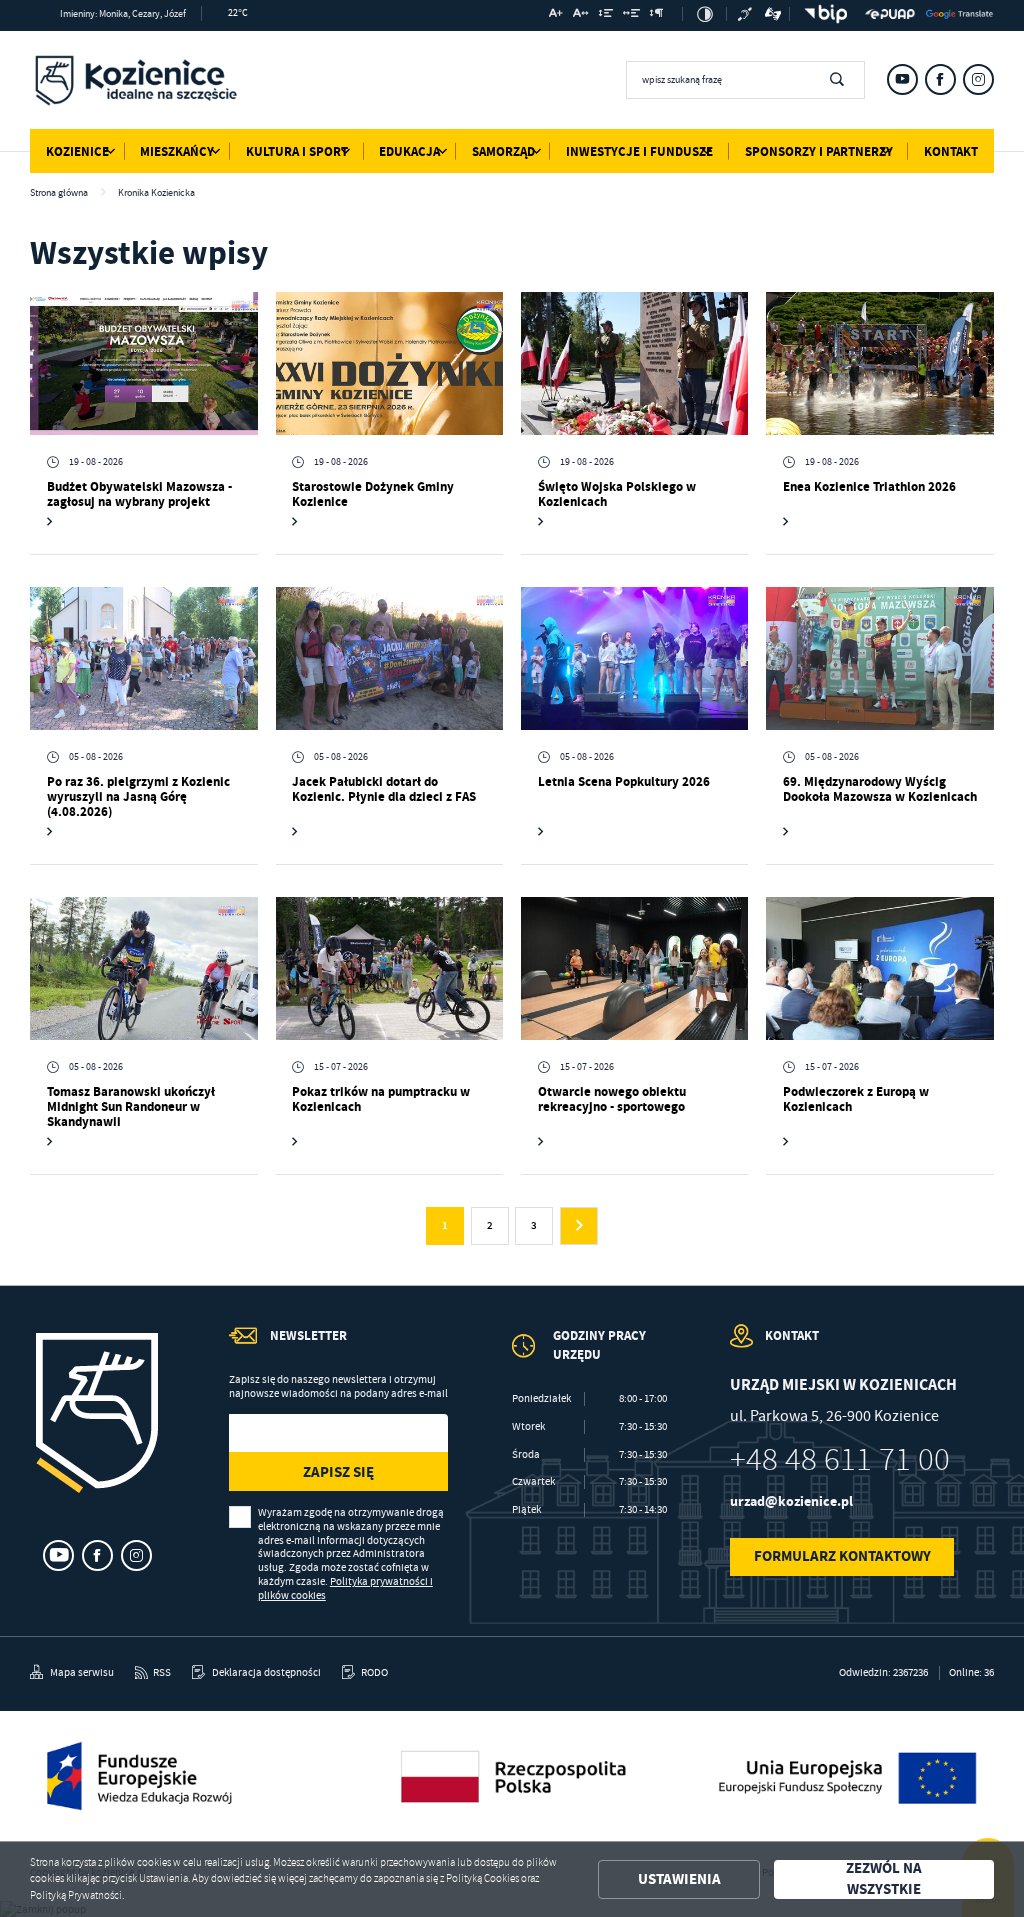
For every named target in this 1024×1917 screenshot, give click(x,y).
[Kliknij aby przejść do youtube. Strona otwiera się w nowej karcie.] (902, 79)
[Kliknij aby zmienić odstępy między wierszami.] (605, 15)
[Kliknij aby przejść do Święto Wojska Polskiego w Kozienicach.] (634, 364)
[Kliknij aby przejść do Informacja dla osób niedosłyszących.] (746, 14)
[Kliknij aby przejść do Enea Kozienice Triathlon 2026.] (879, 364)
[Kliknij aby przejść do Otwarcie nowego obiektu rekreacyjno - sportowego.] (634, 969)
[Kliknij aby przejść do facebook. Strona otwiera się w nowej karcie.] (940, 79)
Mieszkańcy (177, 151)
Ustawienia (679, 1879)
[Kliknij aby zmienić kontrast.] (705, 14)
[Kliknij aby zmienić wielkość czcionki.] (556, 15)
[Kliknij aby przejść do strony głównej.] (136, 82)
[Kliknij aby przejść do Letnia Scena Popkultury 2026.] (634, 659)
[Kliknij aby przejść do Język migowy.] (773, 14)
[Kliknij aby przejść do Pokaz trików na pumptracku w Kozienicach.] (389, 969)
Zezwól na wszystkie (884, 1879)
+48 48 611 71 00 (840, 1459)
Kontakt (951, 151)
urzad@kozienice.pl (791, 1501)
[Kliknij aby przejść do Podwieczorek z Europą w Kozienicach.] (879, 969)
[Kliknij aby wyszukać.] (836, 80)
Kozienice (77, 151)
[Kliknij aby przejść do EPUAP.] (890, 14)
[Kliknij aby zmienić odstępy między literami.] (581, 15)
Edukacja (409, 151)
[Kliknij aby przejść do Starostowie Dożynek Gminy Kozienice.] (389, 364)
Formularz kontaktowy (842, 1556)
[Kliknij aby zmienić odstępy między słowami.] (632, 15)
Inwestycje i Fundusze (639, 151)
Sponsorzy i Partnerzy (819, 151)
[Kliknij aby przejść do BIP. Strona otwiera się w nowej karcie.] (822, 14)
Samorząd (503, 151)
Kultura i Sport (297, 151)
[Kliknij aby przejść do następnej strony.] (579, 1226)
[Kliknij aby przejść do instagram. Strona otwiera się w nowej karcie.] (978, 79)
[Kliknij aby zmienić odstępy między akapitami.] (657, 15)
